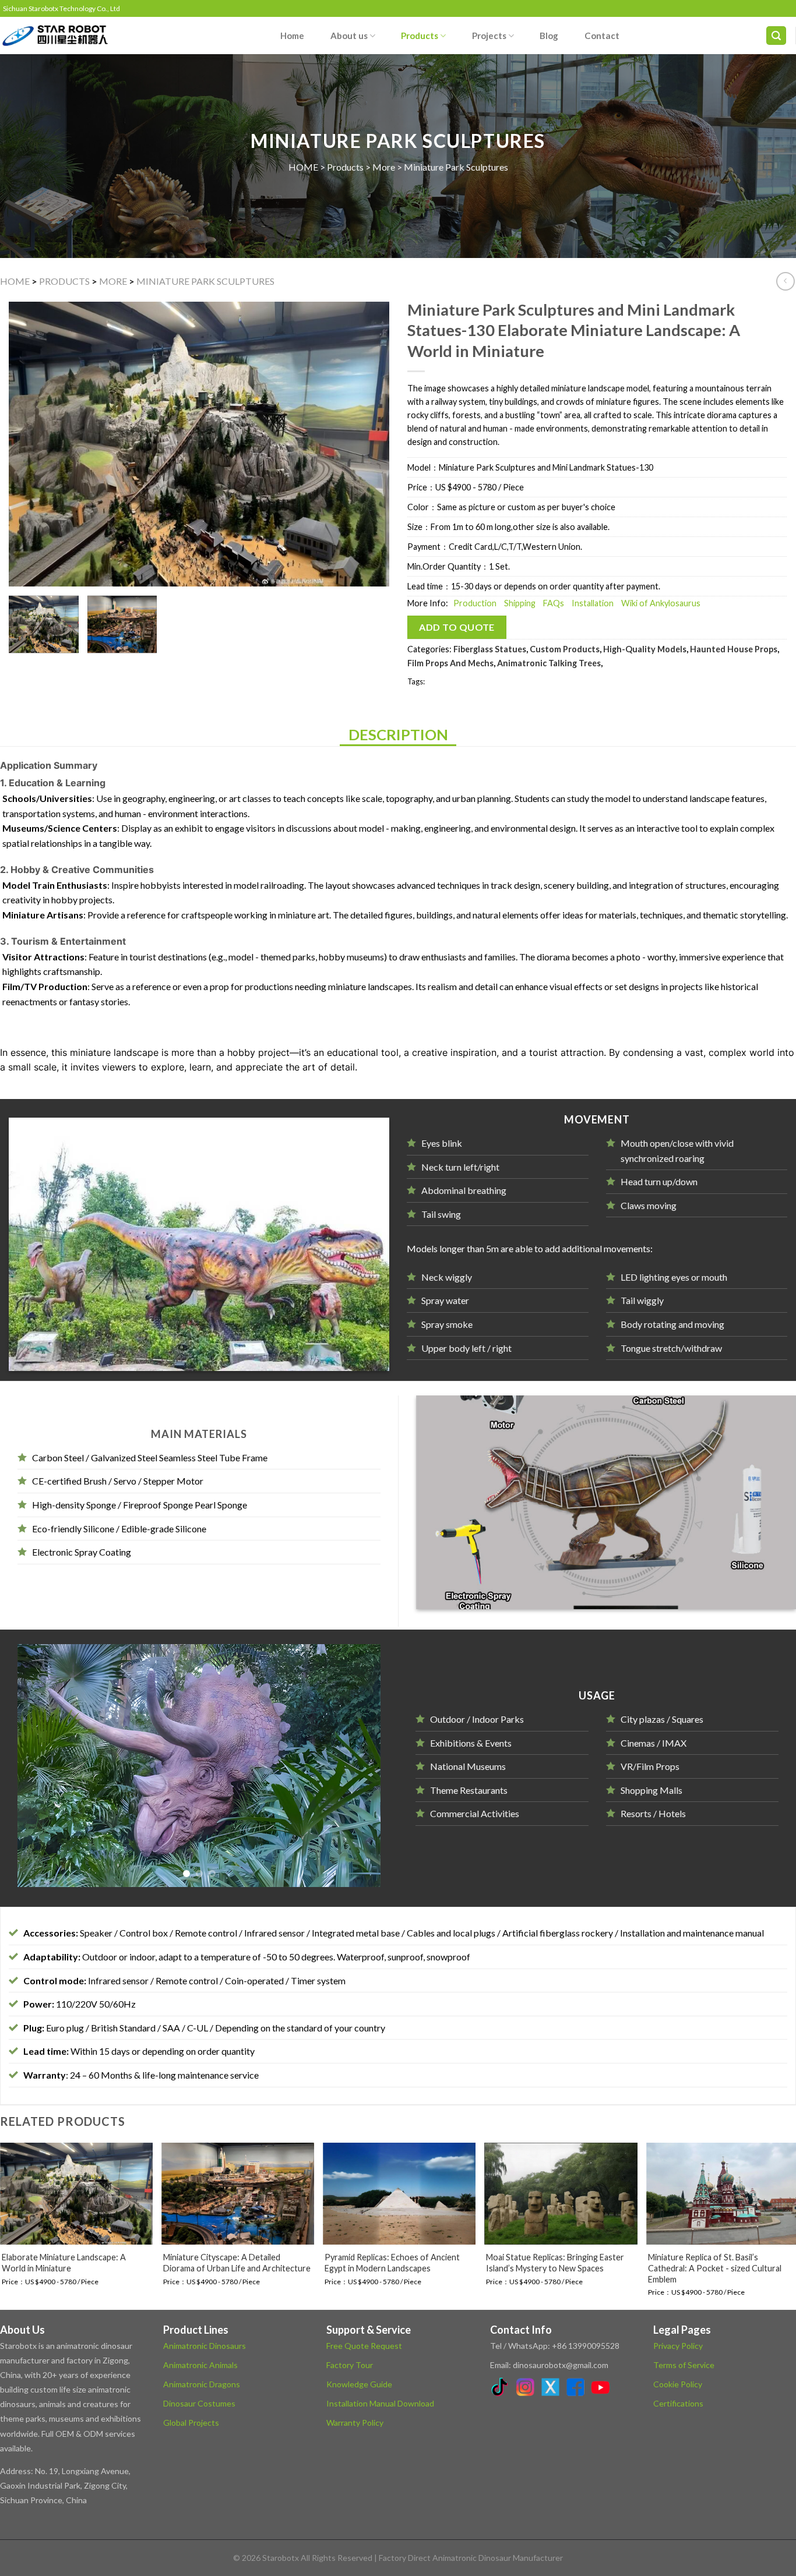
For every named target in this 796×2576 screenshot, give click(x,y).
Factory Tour (350, 2364)
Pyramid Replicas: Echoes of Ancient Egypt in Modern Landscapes (392, 2262)
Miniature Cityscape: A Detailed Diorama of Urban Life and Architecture (237, 2262)
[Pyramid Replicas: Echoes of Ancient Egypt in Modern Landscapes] (399, 2193)
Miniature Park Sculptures (456, 167)
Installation (593, 603)
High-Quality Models (645, 649)
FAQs (554, 603)
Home (292, 36)
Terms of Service (684, 2364)
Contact (602, 36)
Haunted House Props (734, 649)
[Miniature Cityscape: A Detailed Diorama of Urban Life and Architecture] (238, 2193)
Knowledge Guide (359, 2383)
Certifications (678, 2402)
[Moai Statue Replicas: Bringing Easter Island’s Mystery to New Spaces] (561, 2193)
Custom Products (565, 649)
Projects (489, 36)
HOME (303, 167)
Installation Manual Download (380, 2402)
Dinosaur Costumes (199, 2402)
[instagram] (527, 2388)
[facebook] (577, 2388)
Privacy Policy (678, 2344)
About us (349, 36)
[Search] (776, 36)
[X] (552, 2388)
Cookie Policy (678, 2383)
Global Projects (191, 2422)
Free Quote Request (364, 2344)
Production (475, 603)
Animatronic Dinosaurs (205, 2344)
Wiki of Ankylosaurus (661, 603)
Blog (549, 36)
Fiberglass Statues (490, 649)
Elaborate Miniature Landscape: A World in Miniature (64, 2262)
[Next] (367, 444)
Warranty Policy (355, 2422)
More (384, 167)
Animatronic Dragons (202, 2383)
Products (420, 36)
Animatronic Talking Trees (549, 663)
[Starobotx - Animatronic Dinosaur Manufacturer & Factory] (58, 36)
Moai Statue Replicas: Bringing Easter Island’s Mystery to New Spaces (555, 2262)
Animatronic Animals (200, 2364)
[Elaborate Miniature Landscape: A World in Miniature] (76, 2193)
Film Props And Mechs (450, 663)
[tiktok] (502, 2388)
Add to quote (457, 627)
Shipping (520, 603)
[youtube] (602, 2388)
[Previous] (31, 444)
